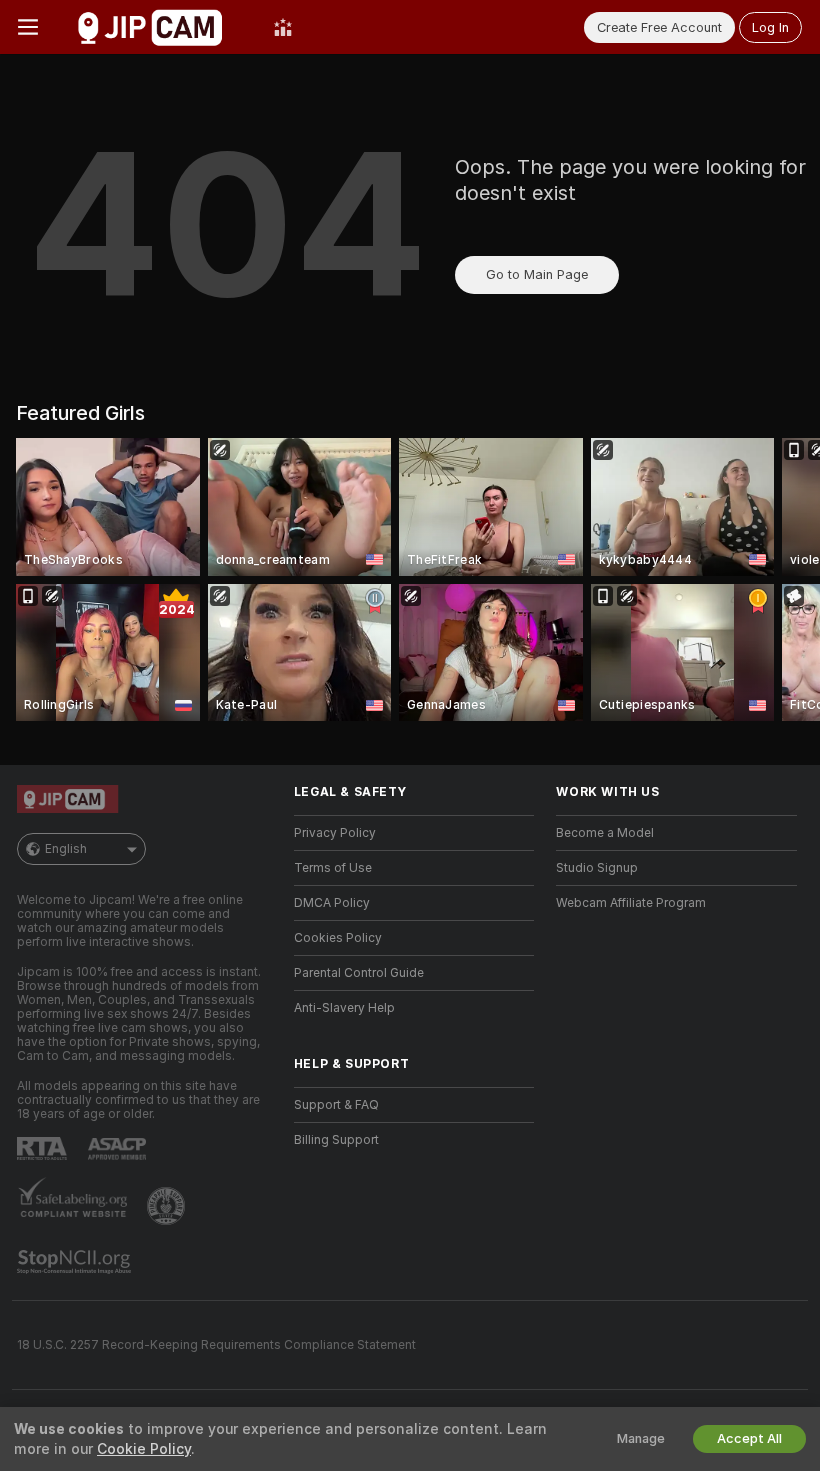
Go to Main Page (537, 274)
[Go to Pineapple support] (168, 1206)
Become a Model (605, 833)
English (66, 849)
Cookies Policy (338, 938)
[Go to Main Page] (156, 27)
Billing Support (336, 1140)
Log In (770, 27)
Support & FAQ (336, 1105)
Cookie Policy (144, 1449)
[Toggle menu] (28, 27)
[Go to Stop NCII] (76, 1262)
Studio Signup (597, 868)
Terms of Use (333, 868)
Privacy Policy (335, 833)
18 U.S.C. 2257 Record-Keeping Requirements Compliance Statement (216, 1345)
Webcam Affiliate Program (631, 903)
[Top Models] (283, 27)
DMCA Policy (332, 903)
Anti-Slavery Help (344, 1008)
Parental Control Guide (359, 973)
